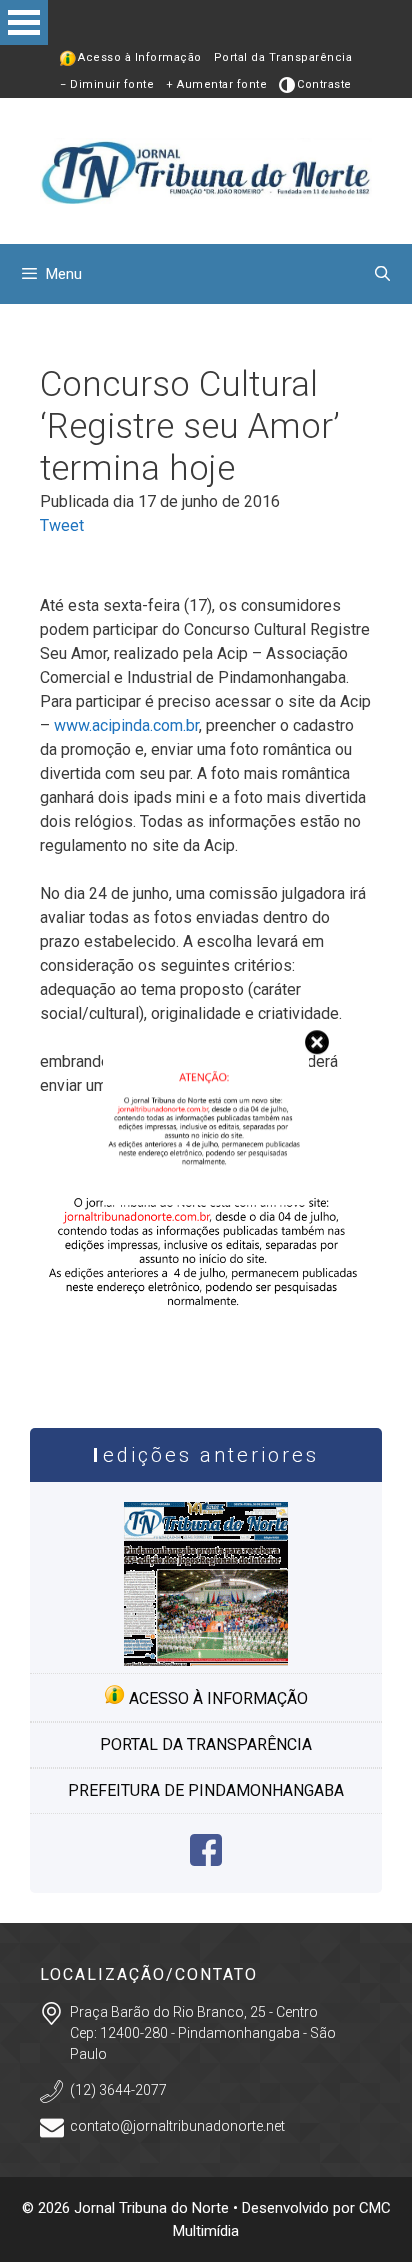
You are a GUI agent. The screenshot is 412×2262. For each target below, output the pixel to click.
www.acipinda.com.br (126, 725)
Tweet (62, 525)
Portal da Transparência (283, 57)
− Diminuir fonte (107, 84)
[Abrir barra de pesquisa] (382, 274)
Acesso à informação (216, 1698)
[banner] (206, 1365)
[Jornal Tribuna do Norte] (206, 169)
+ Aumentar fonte (216, 84)
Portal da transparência (206, 1744)
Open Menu (24, 22)
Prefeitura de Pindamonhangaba (206, 1790)
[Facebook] (206, 1860)
